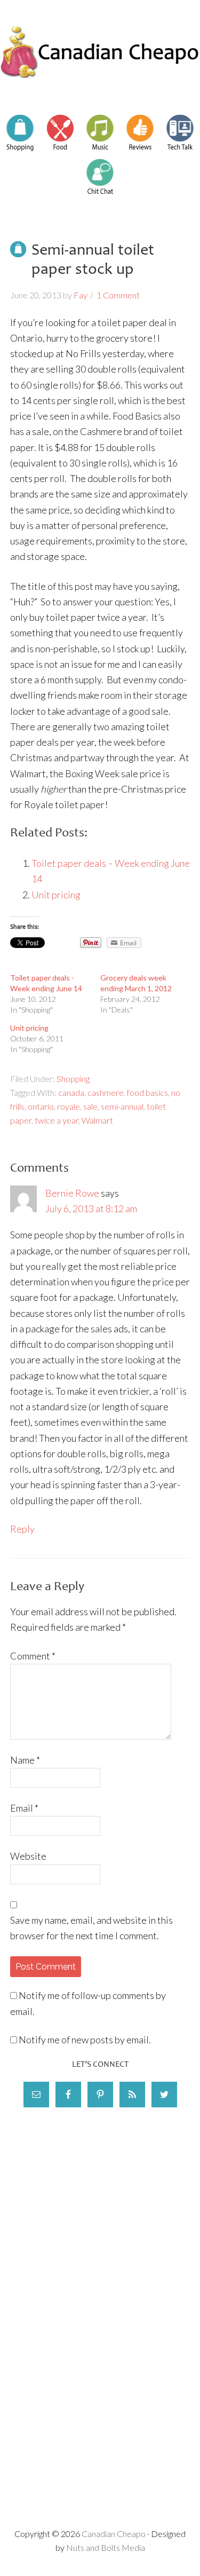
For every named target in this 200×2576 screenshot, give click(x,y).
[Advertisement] (100, 2212)
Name (25, 1760)
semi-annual (122, 1106)
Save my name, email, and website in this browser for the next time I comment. (91, 1928)
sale (90, 1106)
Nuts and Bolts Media (106, 2547)
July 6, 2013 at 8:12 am (91, 1208)
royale (69, 1106)
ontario (41, 1106)
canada (71, 1092)
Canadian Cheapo (100, 52)
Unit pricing (56, 895)
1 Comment (118, 295)
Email (24, 1808)
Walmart (97, 1120)
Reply (22, 1529)
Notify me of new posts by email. (85, 2040)
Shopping (73, 1078)
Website (28, 1856)
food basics (147, 1092)
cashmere (106, 1092)
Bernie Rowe (72, 1193)
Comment (33, 1656)
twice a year (57, 1120)
